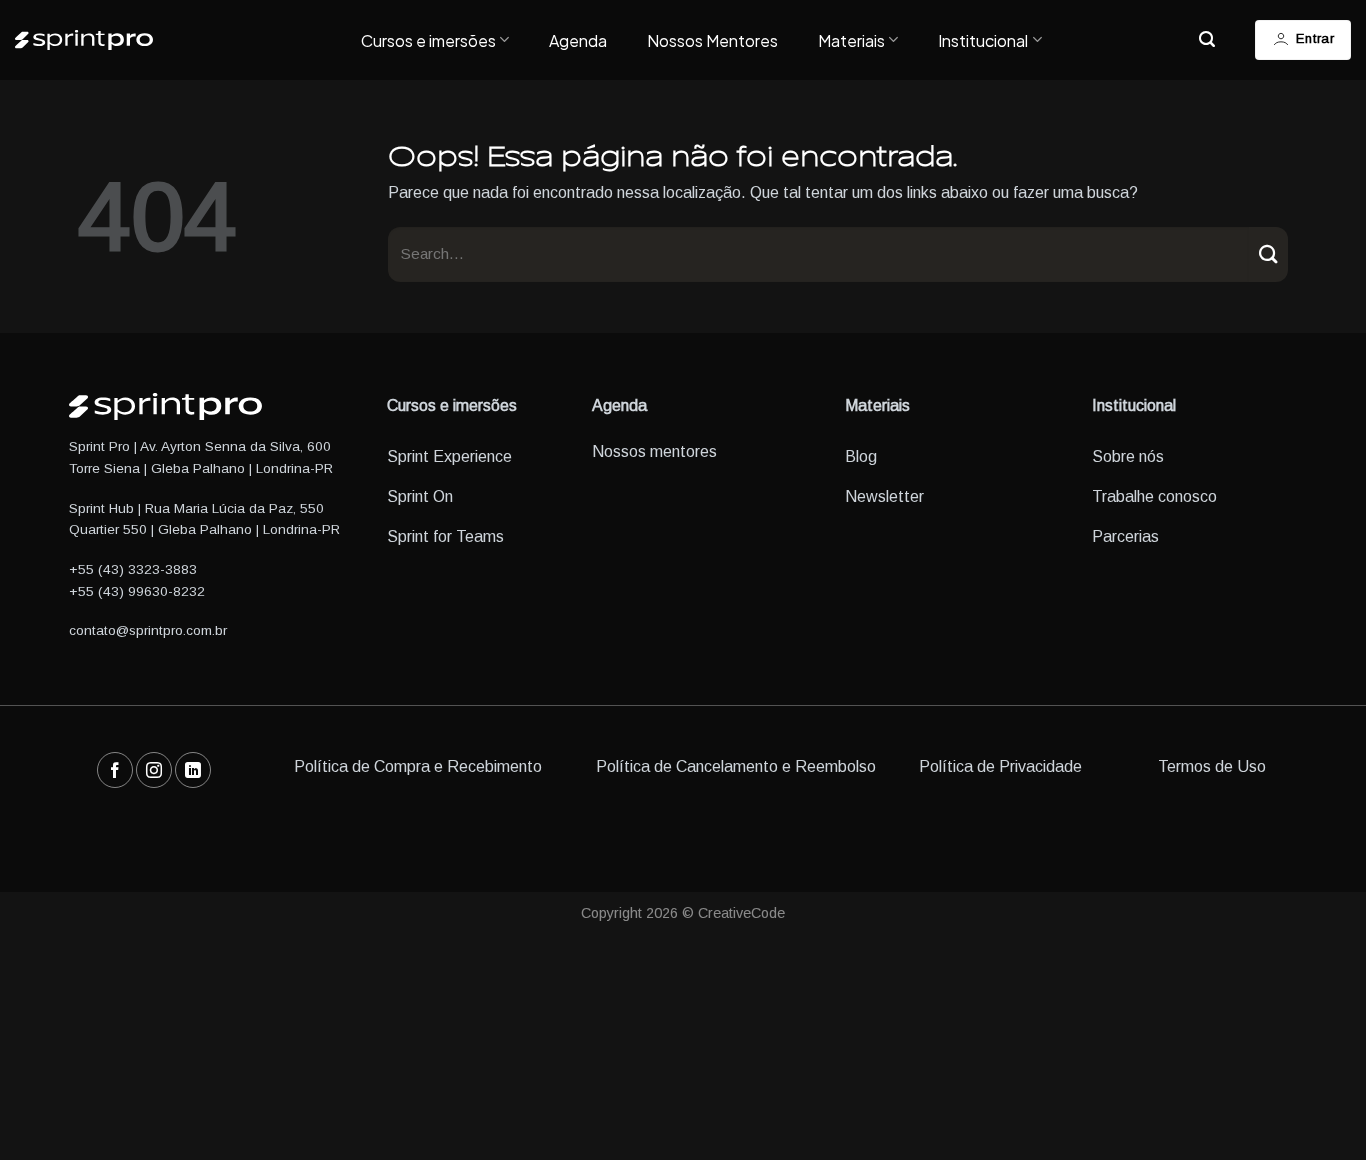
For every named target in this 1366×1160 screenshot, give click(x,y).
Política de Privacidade (1000, 766)
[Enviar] (1268, 254)
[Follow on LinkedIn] (193, 770)
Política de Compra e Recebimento (418, 766)
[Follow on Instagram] (154, 770)
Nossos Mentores (712, 40)
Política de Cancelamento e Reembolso (736, 766)
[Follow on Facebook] (115, 770)
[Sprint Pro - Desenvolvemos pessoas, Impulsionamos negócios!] (173, 40)
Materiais (851, 40)
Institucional (983, 40)
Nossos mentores (654, 451)
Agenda (578, 40)
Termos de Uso (1212, 766)
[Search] (1207, 39)
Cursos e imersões (428, 40)
